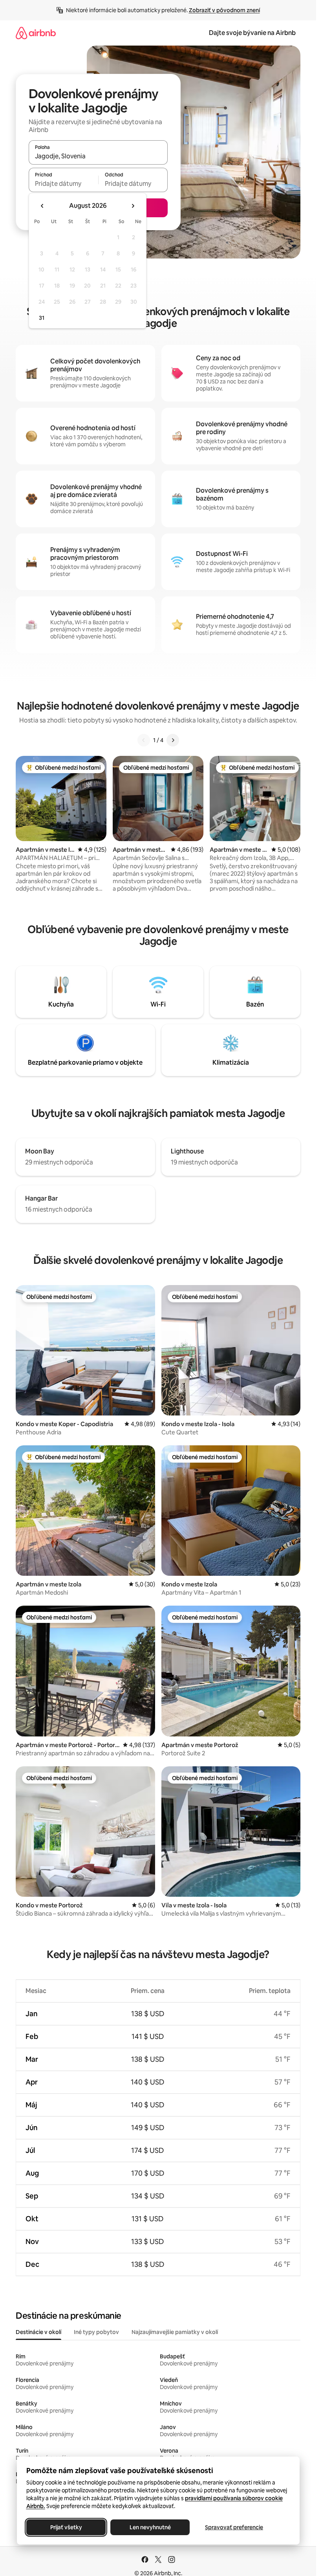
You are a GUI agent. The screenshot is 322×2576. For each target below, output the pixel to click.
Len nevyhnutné (150, 2527)
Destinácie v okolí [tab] (38, 2332)
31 (42, 318)
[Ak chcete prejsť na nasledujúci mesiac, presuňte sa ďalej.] (133, 206)
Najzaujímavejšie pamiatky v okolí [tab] (175, 2332)
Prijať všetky (66, 2527)
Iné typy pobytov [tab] (96, 2332)
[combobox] (98, 156)
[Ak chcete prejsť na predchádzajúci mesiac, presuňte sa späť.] (42, 206)
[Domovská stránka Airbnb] (36, 33)
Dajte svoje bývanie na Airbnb (252, 33)
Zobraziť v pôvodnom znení (224, 10)
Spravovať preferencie (234, 2527)
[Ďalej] (173, 740)
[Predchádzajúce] (144, 740)
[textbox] (63, 183)
